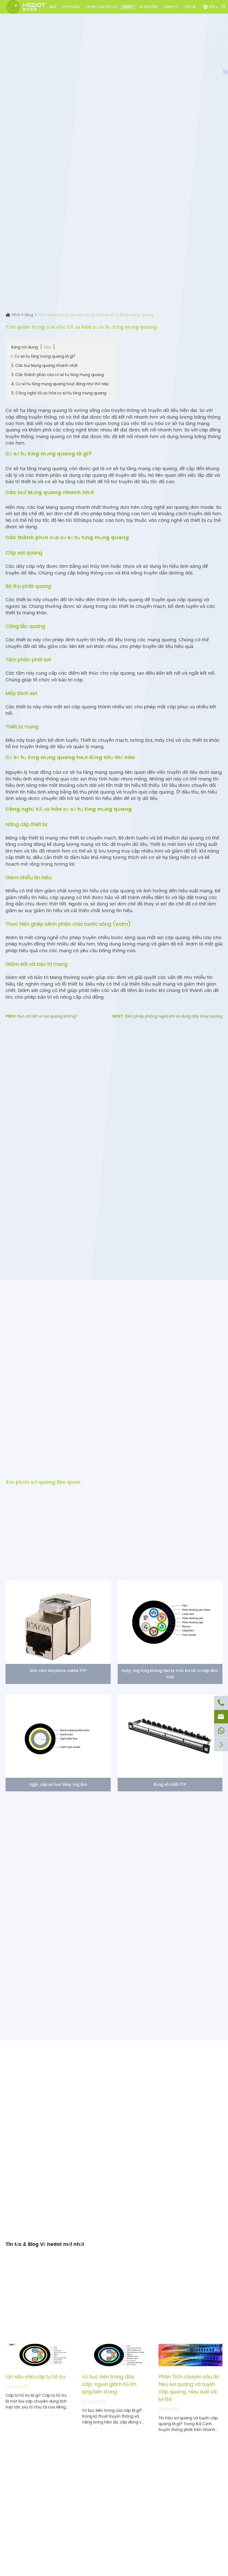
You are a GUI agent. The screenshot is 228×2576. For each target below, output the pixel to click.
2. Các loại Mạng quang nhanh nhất (44, 366)
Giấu (48, 347)
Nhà (53, 7)
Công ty (171, 7)
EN (212, 7)
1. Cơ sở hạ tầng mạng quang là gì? (43, 356)
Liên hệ (190, 7)
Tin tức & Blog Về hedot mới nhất (45, 2245)
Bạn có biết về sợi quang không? (48, 1016)
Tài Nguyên (148, 7)
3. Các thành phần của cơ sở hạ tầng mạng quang (57, 375)
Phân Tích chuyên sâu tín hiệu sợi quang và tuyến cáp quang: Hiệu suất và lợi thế (189, 2388)
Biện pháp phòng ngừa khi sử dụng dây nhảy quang (174, 1016)
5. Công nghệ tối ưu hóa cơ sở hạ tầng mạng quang (59, 393)
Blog (128, 7)
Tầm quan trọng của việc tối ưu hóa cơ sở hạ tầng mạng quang (96, 315)
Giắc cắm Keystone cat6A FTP (58, 1671)
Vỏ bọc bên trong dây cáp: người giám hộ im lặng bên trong (109, 2384)
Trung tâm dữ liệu (101, 7)
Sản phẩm (71, 7)
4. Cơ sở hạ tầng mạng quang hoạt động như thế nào (60, 384)
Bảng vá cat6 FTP (170, 1785)
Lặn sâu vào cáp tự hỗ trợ (36, 2377)
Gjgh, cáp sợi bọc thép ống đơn (58, 1785)
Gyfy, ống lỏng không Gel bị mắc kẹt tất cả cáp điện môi (170, 1674)
